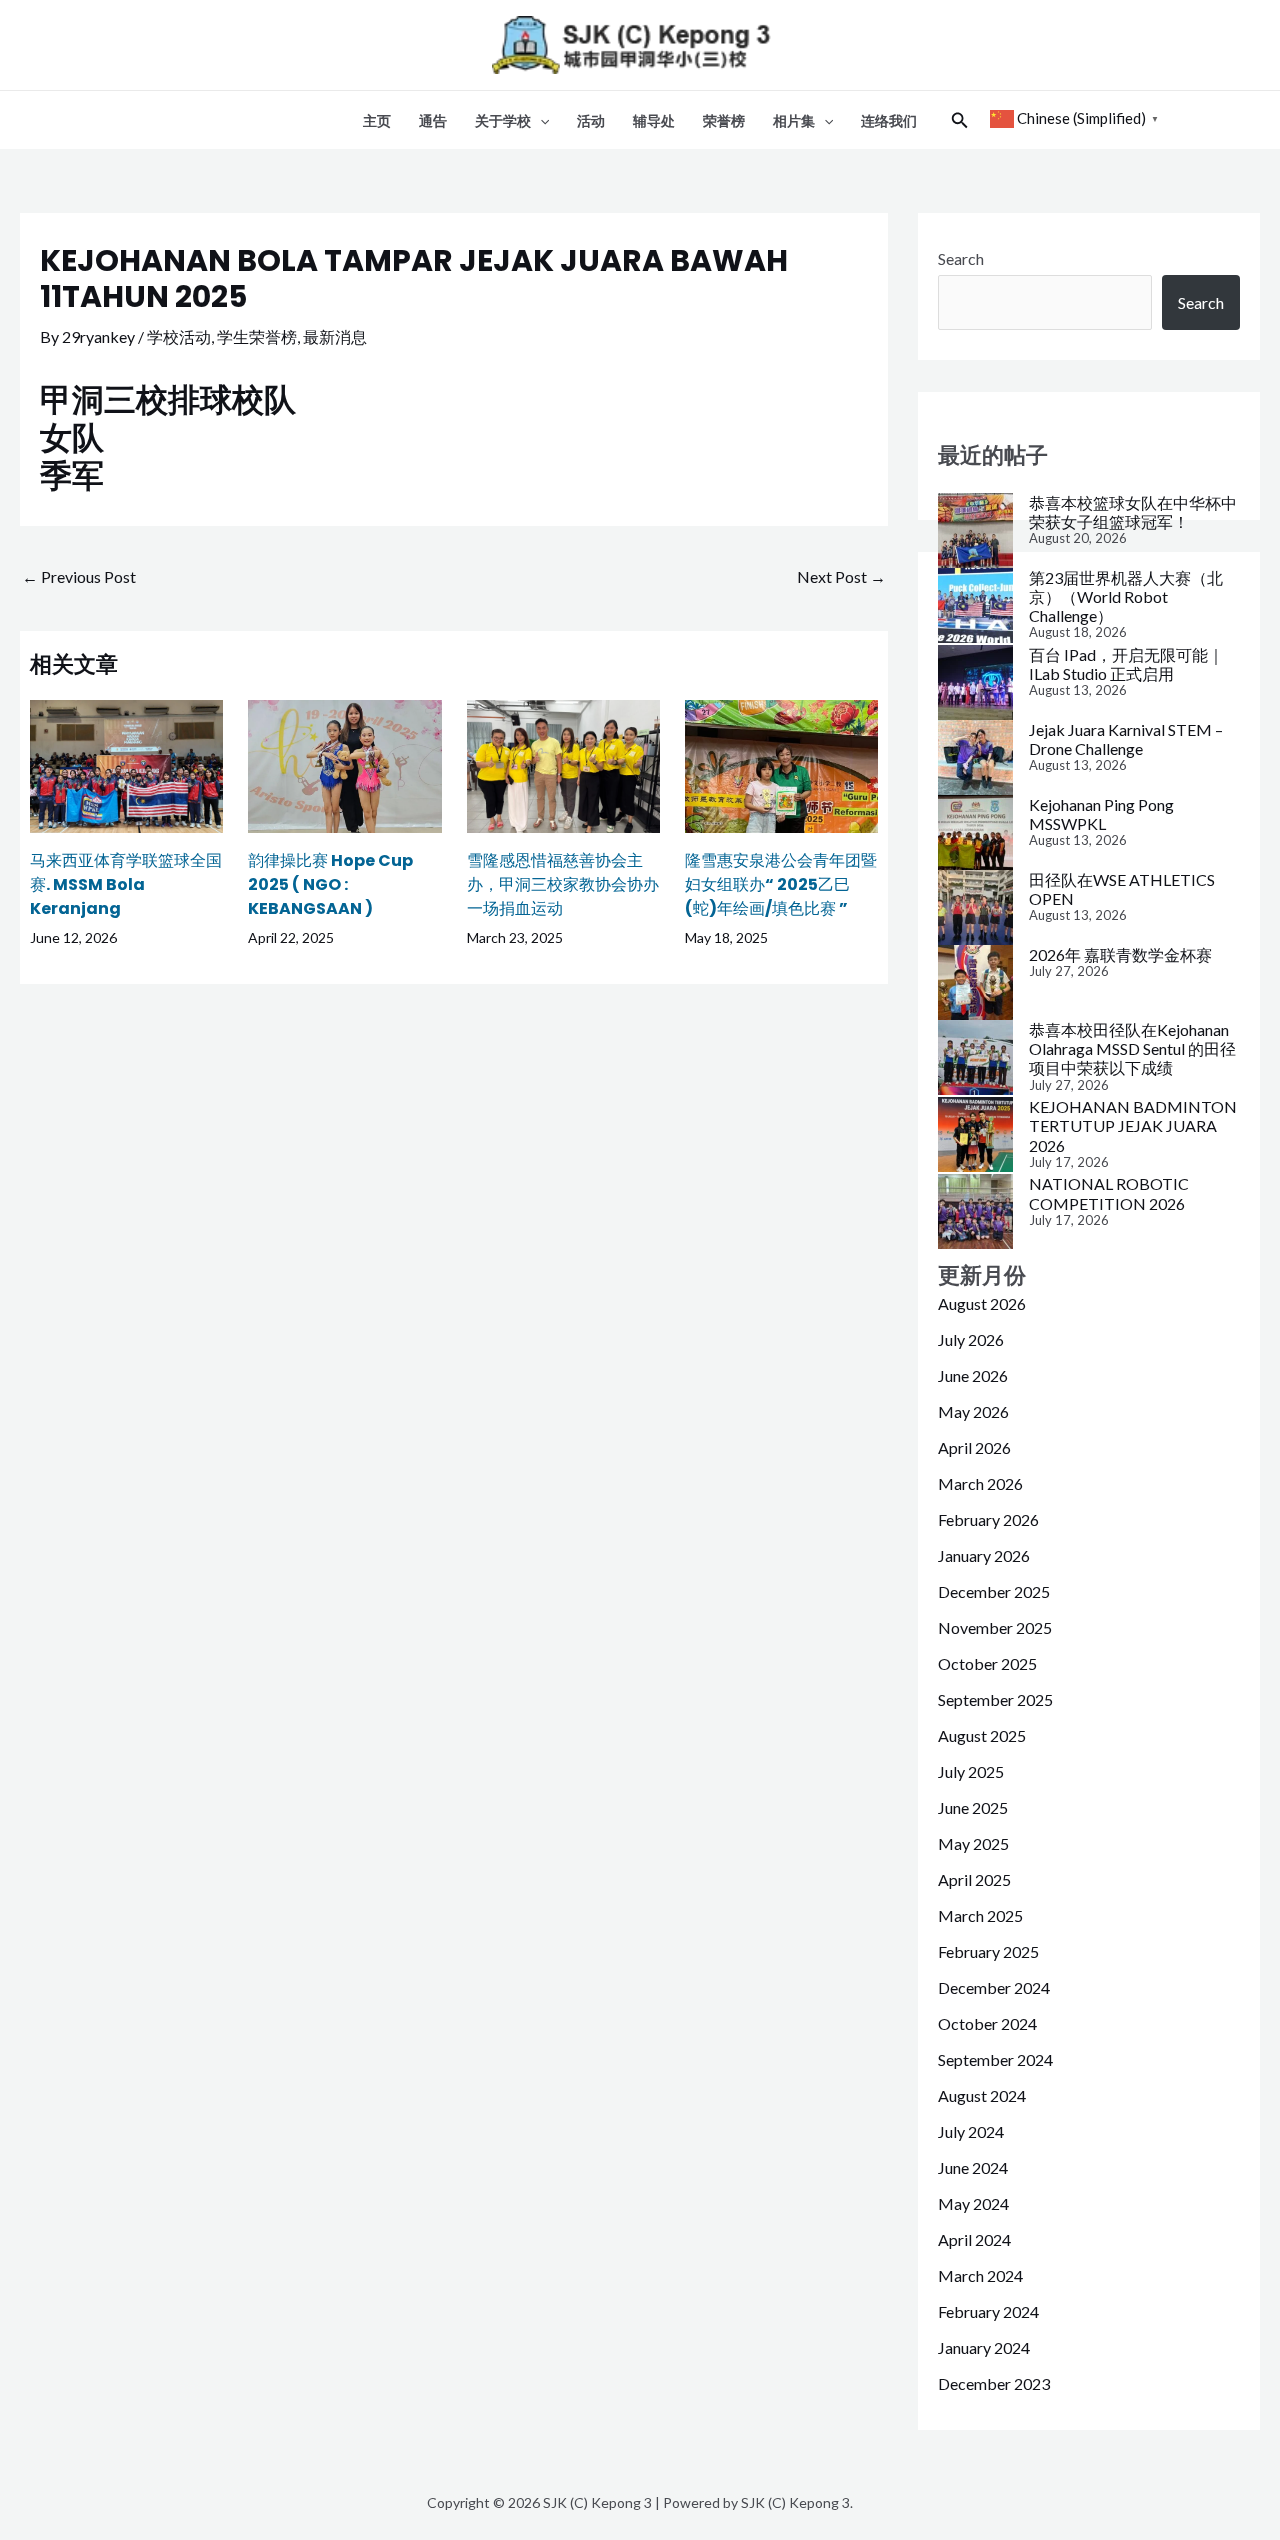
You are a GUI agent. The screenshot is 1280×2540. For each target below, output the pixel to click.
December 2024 (994, 1987)
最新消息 (335, 336)
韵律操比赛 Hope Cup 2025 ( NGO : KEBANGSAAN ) (330, 884)
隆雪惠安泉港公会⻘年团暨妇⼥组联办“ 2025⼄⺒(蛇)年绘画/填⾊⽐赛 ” (781, 884)
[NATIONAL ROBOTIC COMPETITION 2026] (975, 1211)
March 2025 (980, 1915)
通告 (433, 120)
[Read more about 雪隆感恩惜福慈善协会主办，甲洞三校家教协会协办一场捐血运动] (563, 763)
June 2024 (973, 2167)
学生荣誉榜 (257, 336)
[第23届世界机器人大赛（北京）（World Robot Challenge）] (975, 605)
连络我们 (889, 120)
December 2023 (994, 2383)
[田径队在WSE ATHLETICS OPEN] (975, 907)
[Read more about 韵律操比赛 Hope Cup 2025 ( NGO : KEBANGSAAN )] (344, 763)
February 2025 (988, 1951)
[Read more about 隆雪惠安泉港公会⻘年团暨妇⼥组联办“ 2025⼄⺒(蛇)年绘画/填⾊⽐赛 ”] (781, 763)
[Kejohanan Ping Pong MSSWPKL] (975, 832)
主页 (377, 120)
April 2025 (974, 1879)
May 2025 (973, 1843)
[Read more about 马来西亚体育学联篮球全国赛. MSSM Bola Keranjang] (126, 763)
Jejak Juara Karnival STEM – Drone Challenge (1126, 739)
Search (961, 258)
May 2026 (973, 1411)
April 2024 (974, 2239)
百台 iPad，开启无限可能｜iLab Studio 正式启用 (1126, 664)
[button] (540, 121)
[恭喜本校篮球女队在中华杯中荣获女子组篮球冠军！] (975, 530)
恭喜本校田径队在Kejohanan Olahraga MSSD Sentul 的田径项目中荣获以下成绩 (1132, 1048)
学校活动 (179, 336)
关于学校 (503, 120)
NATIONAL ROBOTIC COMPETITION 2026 (1109, 1193)
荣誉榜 (724, 120)
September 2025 (995, 1699)
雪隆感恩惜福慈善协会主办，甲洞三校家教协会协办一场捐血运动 (563, 884)
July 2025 (971, 1771)
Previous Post (79, 576)
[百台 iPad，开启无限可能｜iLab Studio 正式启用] (975, 682)
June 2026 (973, 1375)
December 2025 (994, 1591)
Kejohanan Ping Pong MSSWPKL (1101, 814)
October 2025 (987, 1663)
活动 (591, 120)
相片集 (794, 120)
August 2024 (982, 2095)
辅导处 (654, 120)
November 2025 (995, 1627)
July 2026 (971, 1339)
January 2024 (984, 2347)
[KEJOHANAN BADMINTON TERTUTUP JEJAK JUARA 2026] (975, 1134)
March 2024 (980, 2275)
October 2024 (987, 2023)
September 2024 (995, 2059)
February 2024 (988, 2311)
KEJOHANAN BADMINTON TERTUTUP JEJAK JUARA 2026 (1133, 1125)
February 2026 (988, 1519)
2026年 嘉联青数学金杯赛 (1120, 954)
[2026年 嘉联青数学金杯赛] (975, 982)
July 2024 (971, 2131)
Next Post (841, 576)
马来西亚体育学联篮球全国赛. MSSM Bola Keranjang (126, 884)
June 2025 (973, 1807)
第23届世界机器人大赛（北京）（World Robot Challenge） (1126, 596)
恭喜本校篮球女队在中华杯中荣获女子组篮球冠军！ (1133, 512)
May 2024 (973, 2203)
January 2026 (984, 1555)
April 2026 (974, 1447)
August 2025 (982, 1735)
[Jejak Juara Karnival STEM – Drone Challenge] (975, 757)
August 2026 (982, 1303)
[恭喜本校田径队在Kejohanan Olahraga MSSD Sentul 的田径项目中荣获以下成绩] (975, 1057)
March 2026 (980, 1483)
